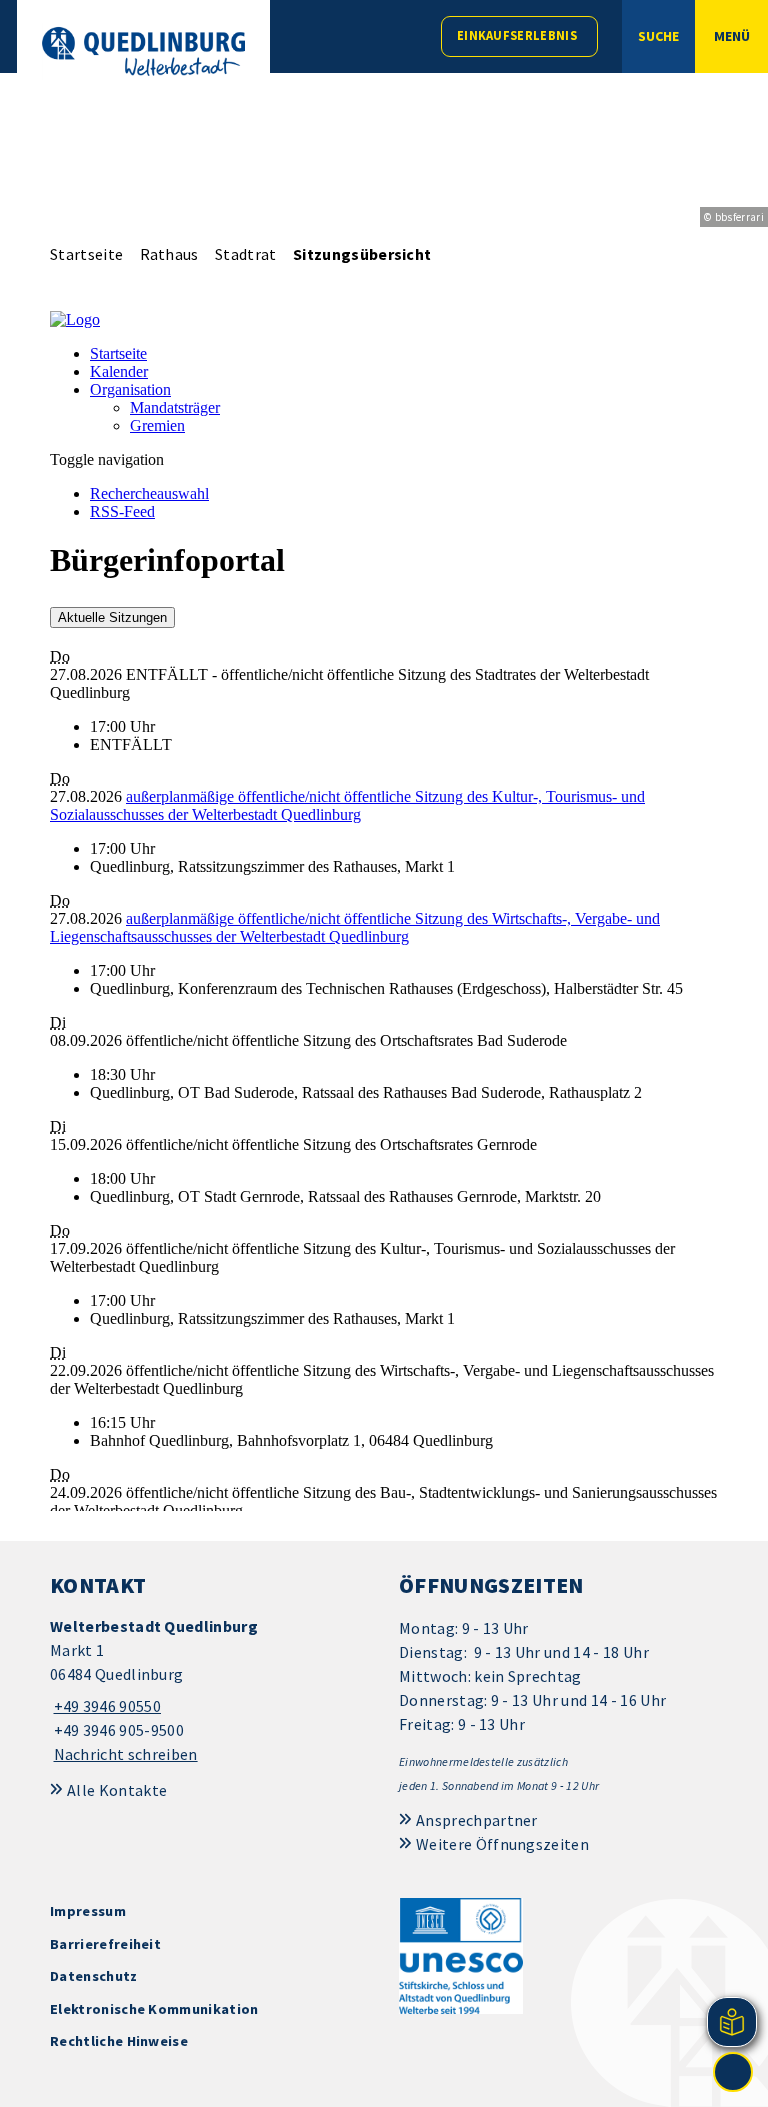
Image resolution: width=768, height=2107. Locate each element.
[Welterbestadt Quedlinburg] (209, 1690)
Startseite (86, 254)
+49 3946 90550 (105, 1706)
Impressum (88, 1911)
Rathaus (169, 254)
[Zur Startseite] (143, 51)
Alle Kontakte (117, 1790)
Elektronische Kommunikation (154, 2009)
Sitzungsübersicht (362, 254)
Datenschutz (94, 1976)
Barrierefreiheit (105, 1944)
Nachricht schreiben (126, 1754)
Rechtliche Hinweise (119, 2041)
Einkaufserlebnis (517, 35)
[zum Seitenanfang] (733, 2072)
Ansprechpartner (477, 1820)
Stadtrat (246, 254)
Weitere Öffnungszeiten (502, 1844)
